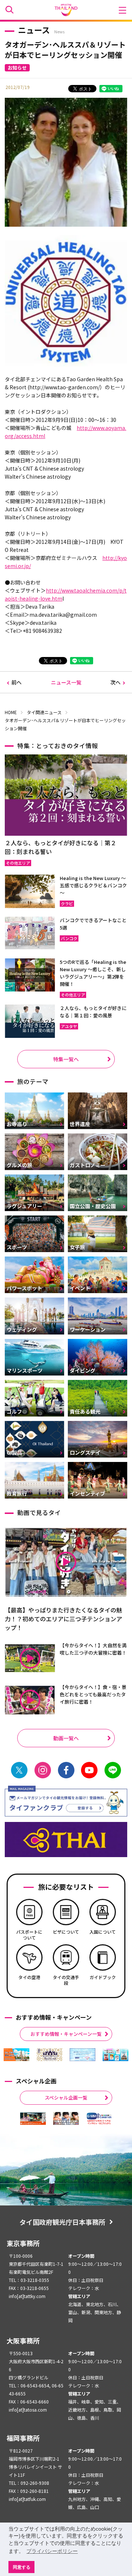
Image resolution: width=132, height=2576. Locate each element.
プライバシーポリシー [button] (52, 2551)
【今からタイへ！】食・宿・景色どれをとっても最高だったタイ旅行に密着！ (93, 1694)
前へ (16, 682)
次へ (115, 682)
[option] (16, 2055)
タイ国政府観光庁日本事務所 (62, 2222)
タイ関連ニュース (44, 712)
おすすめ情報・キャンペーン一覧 (66, 2034)
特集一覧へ (66, 1059)
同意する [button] (22, 2567)
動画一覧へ (66, 1738)
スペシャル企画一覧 (66, 2098)
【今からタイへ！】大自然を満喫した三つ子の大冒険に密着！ (93, 1649)
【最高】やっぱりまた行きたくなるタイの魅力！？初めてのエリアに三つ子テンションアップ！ (63, 1619)
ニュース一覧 (66, 682)
